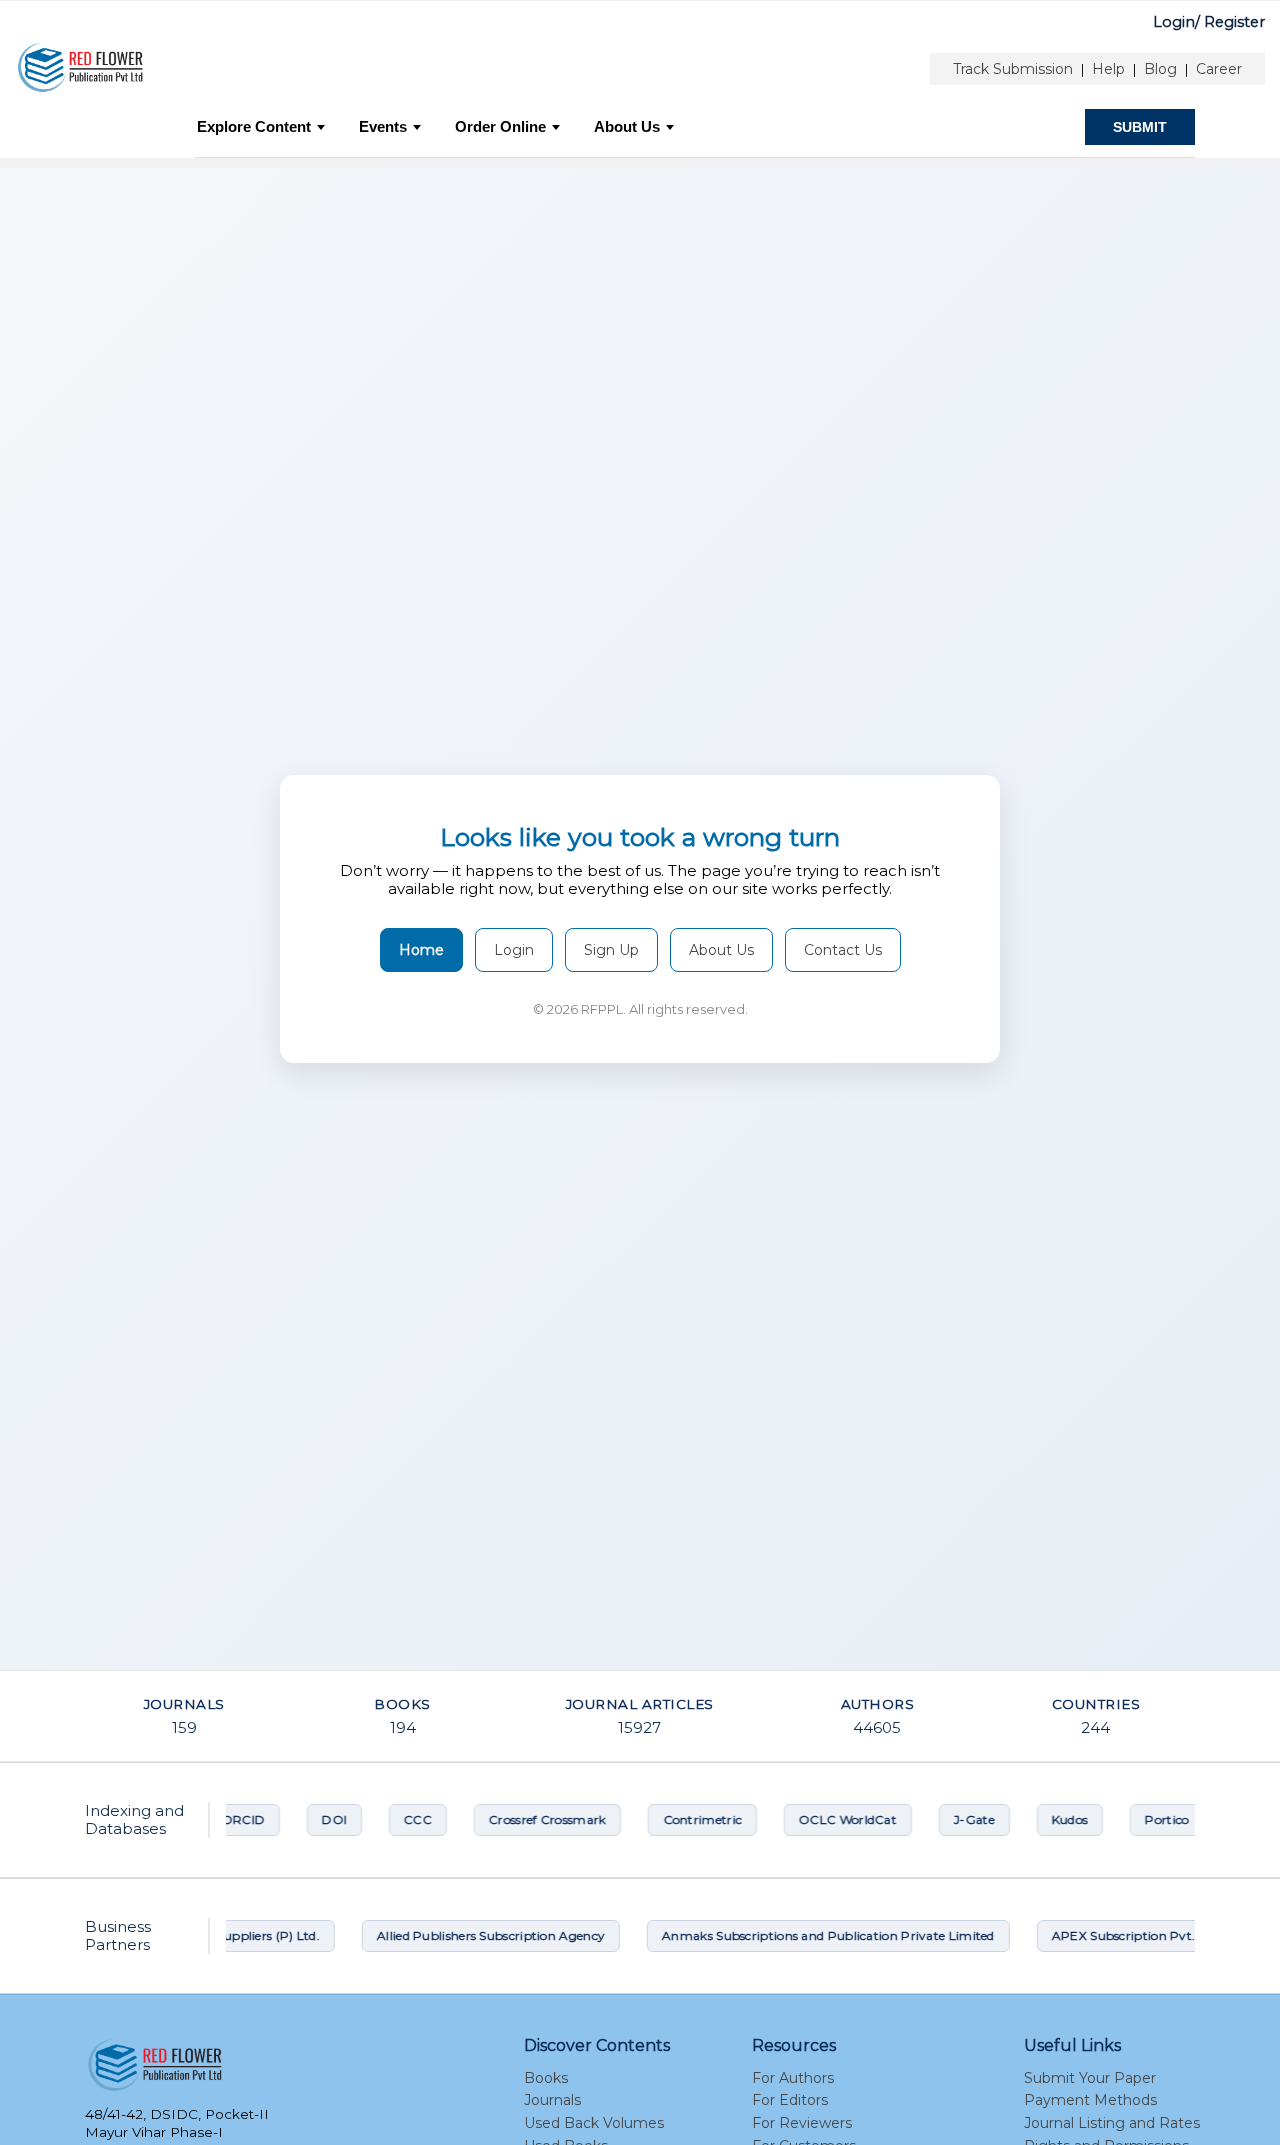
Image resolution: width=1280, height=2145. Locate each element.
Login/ (1176, 22)
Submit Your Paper (1090, 2078)
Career (1219, 69)
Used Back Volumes (594, 2123)
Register (1234, 22)
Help (1108, 69)
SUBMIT (1140, 127)
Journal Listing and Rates (1112, 2123)
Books (546, 2078)
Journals (552, 2100)
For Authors (793, 2078)
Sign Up (611, 950)
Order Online (500, 126)
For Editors (790, 2100)
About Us (627, 126)
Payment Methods (1090, 2100)
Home (421, 950)
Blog (1160, 69)
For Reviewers (802, 2123)
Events (383, 126)
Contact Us (843, 950)
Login (514, 950)
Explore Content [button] (254, 126)
